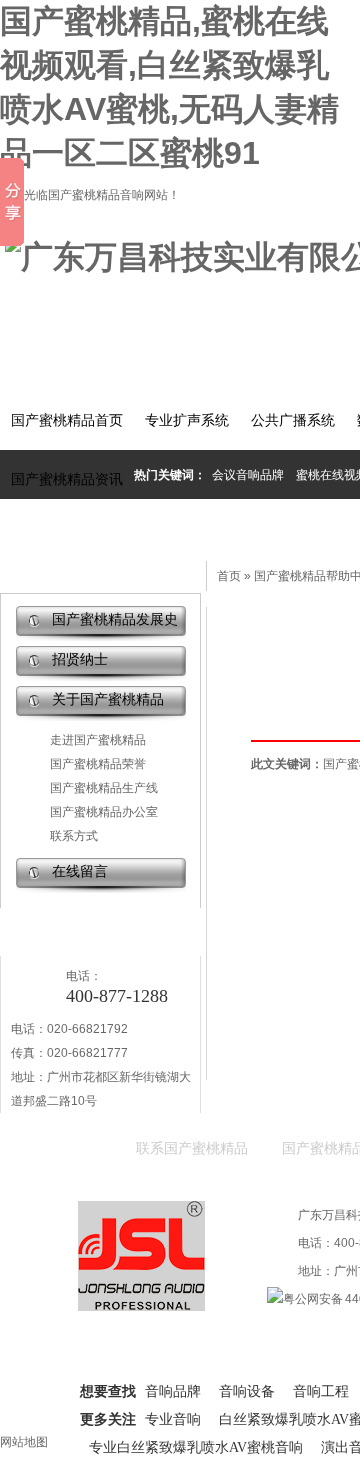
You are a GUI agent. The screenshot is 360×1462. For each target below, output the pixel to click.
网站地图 (24, 1442)
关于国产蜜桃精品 (108, 699)
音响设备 (247, 1391)
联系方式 (74, 836)
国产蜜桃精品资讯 (67, 479)
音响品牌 (173, 1391)
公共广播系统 (293, 420)
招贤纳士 (80, 659)
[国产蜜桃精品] (141, 1302)
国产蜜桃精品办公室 (104, 812)
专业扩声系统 (187, 420)
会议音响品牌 (248, 475)
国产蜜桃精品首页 (67, 420)
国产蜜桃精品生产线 (104, 788)
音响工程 (321, 1391)
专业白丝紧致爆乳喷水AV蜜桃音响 (196, 1447)
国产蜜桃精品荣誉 (98, 764)
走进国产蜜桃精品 (98, 740)
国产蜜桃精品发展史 (115, 619)
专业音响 (173, 1419)
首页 (229, 576)
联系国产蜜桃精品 (192, 1148)
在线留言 (80, 871)
